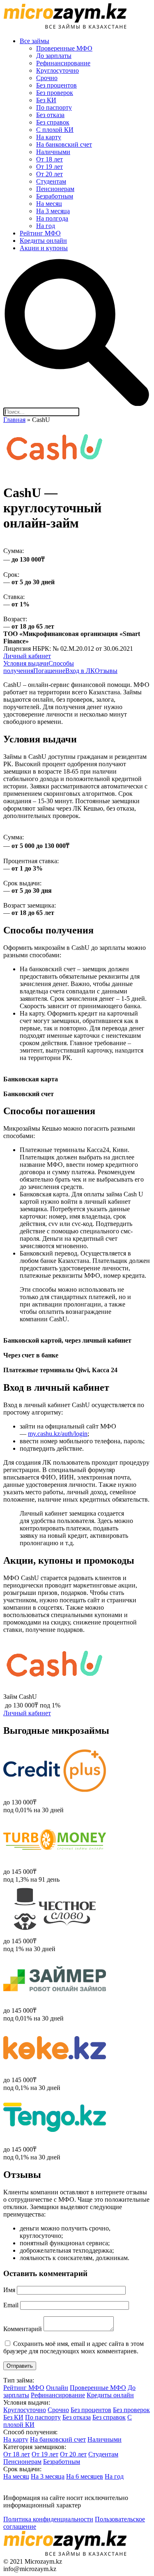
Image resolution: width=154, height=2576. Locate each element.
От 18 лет (49, 159)
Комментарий (23, 2329)
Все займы (34, 41)
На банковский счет (64, 144)
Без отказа (50, 115)
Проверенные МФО (64, 48)
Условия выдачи (26, 663)
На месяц (49, 204)
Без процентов (56, 85)
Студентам (51, 181)
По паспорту (54, 107)
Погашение (49, 671)
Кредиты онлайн (43, 241)
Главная (14, 420)
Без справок (53, 122)
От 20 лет (49, 174)
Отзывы (106, 671)
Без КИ (46, 100)
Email (11, 2305)
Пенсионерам (55, 189)
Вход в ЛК (80, 671)
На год (46, 226)
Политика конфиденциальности (48, 2519)
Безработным (55, 196)
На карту (49, 137)
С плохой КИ (55, 130)
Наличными (53, 152)
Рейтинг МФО (40, 233)
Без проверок (55, 93)
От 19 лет (49, 167)
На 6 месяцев (85, 2476)
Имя (9, 2290)
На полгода (52, 218)
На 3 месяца (53, 211)
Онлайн (57, 2388)
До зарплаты (54, 56)
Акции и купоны (44, 248)
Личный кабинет (27, 656)
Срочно (47, 78)
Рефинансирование (63, 63)
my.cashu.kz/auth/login (58, 1434)
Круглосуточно (57, 70)
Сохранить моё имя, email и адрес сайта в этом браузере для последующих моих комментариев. (74, 2347)
